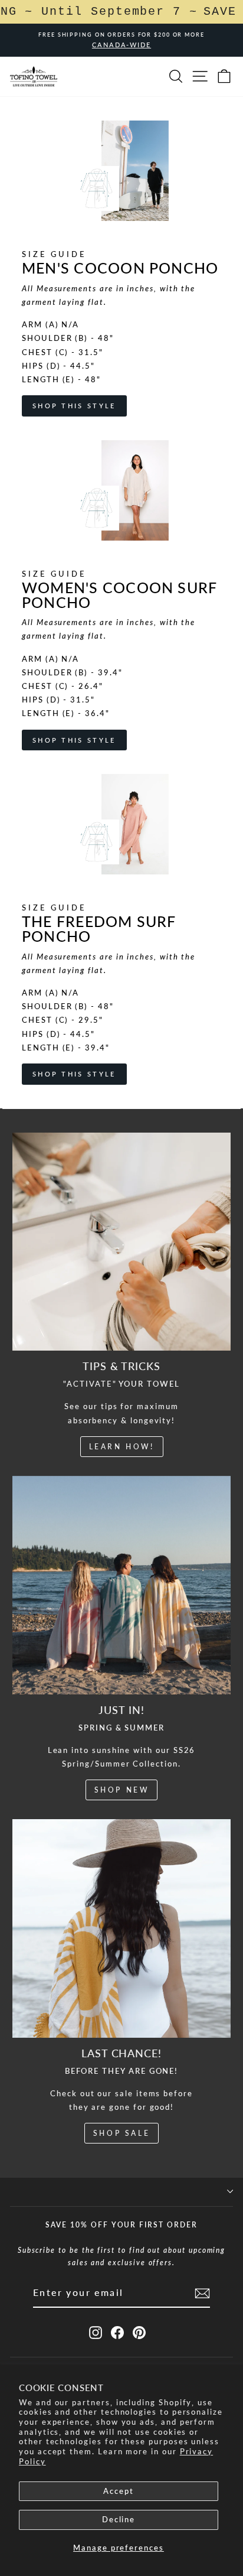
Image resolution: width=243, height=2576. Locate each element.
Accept (119, 2491)
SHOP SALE (121, 2133)
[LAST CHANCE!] (121, 1928)
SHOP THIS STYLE (74, 406)
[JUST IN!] (121, 1585)
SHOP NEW (122, 1790)
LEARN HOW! (122, 1447)
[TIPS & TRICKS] (121, 1242)
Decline (119, 2519)
